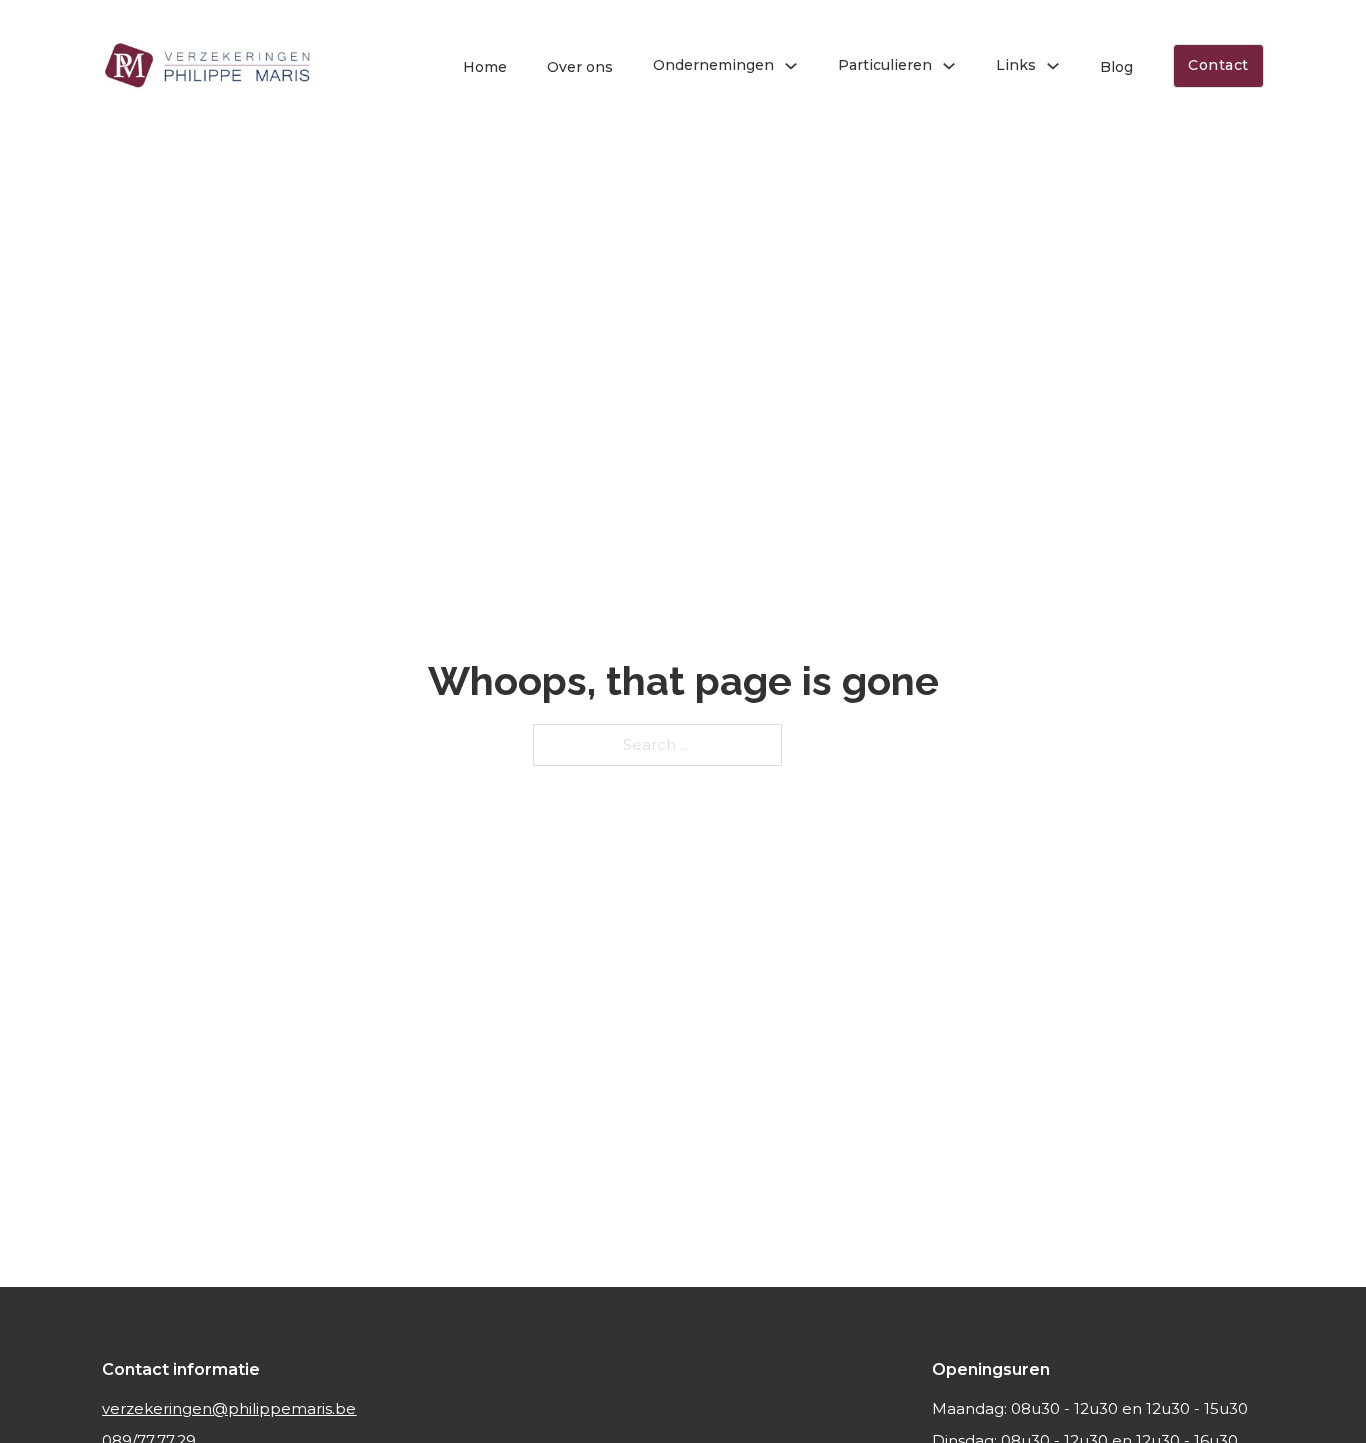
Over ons (580, 67)
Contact (1218, 65)
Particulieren (885, 65)
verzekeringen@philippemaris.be (229, 1408)
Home (485, 67)
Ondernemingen (713, 65)
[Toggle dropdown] (791, 66)
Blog (1116, 67)
